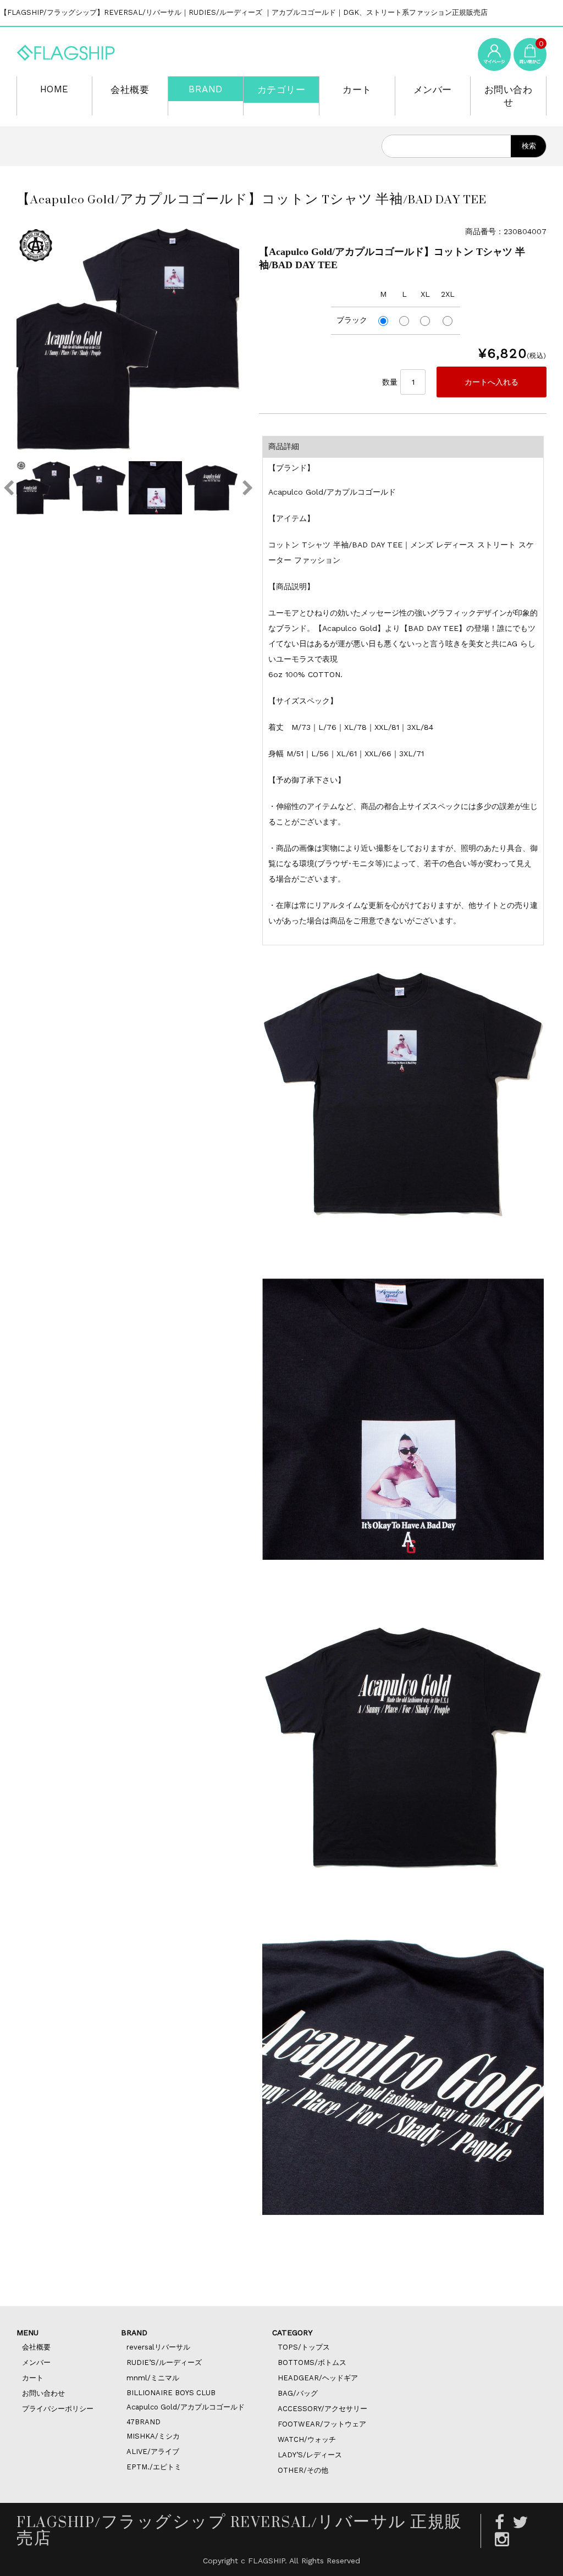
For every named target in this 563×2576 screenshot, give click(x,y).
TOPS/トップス (304, 2347)
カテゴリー (281, 90)
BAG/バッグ (298, 2393)
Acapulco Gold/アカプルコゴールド (186, 2407)
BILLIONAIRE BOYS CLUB (171, 2393)
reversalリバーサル (158, 2347)
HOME (54, 89)
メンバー (433, 90)
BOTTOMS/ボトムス (312, 2362)
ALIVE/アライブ (153, 2452)
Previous (8, 488)
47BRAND (143, 2422)
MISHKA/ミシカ (153, 2436)
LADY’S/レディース (310, 2455)
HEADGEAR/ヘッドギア (318, 2378)
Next (247, 488)
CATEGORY (292, 2333)
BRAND (206, 89)
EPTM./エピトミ (154, 2467)
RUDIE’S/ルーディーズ (164, 2362)
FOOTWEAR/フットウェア (322, 2424)
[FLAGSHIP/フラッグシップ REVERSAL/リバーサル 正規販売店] (66, 51)
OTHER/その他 (303, 2470)
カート (357, 90)
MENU (27, 2333)
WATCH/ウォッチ (307, 2439)
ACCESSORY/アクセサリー (322, 2409)
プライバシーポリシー (58, 2409)
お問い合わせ (509, 96)
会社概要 (130, 90)
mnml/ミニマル (153, 2378)
